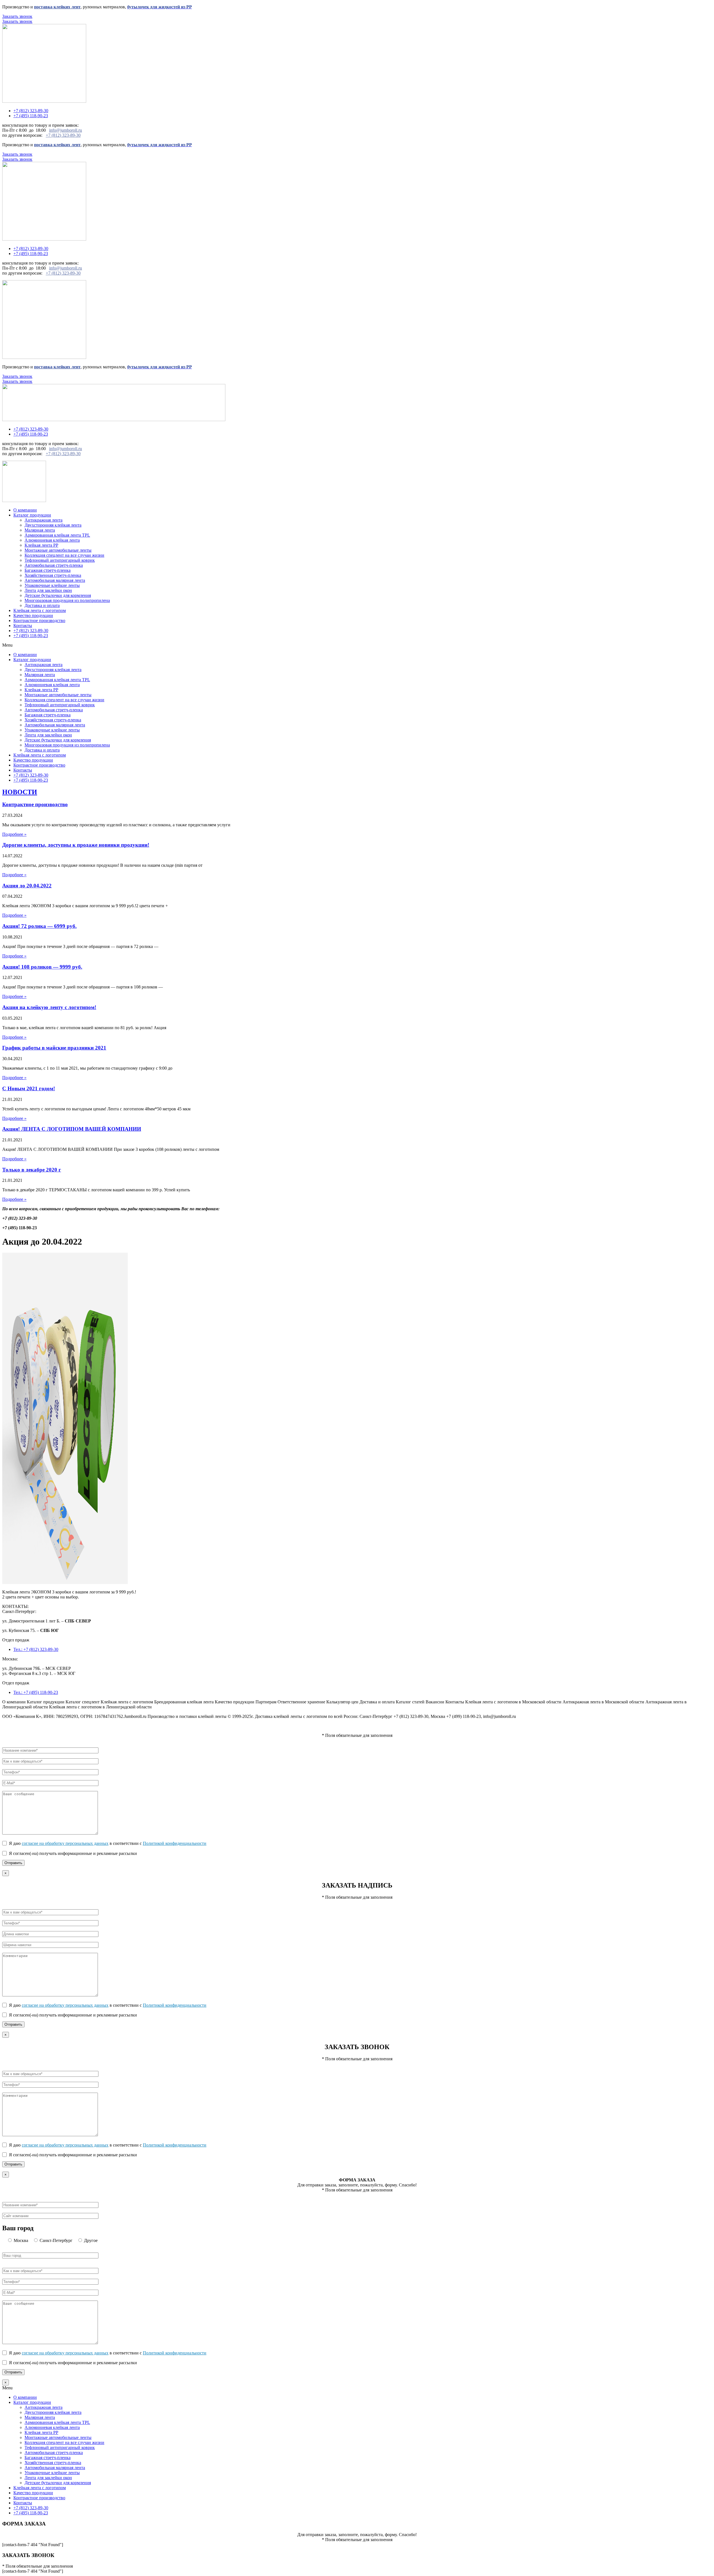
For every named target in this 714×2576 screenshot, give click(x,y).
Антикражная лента (44, 520)
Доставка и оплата (42, 605)
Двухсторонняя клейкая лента (53, 525)
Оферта (73, 1726)
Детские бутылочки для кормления (58, 595)
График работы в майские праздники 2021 (54, 1048)
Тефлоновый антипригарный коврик (60, 560)
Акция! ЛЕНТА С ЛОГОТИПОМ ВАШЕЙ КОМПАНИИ (72, 1129)
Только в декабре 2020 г (32, 1170)
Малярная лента (40, 530)
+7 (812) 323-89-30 (63, 135)
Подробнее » (14, 834)
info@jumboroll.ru (66, 130)
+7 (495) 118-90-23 (31, 636)
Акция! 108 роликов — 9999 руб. (42, 967)
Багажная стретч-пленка (48, 570)
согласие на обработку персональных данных (65, 1843)
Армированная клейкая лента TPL (57, 535)
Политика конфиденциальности (33, 1726)
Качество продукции (33, 615)
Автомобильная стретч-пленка (54, 565)
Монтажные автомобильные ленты (58, 550)
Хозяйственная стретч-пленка (53, 575)
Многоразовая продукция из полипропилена (67, 600)
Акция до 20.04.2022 (27, 886)
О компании (25, 510)
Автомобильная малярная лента (55, 580)
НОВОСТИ (20, 792)
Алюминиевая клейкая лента (52, 540)
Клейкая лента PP (41, 545)
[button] (357, 645)
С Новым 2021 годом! (29, 1088)
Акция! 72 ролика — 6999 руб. (39, 926)
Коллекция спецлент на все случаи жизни (64, 555)
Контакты (23, 626)
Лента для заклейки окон (48, 590)
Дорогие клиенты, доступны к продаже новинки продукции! (76, 845)
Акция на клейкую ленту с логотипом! (49, 1007)
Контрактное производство (39, 620)
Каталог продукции (32, 515)
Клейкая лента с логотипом (40, 610)
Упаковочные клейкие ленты (52, 585)
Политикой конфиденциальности (175, 1843)
